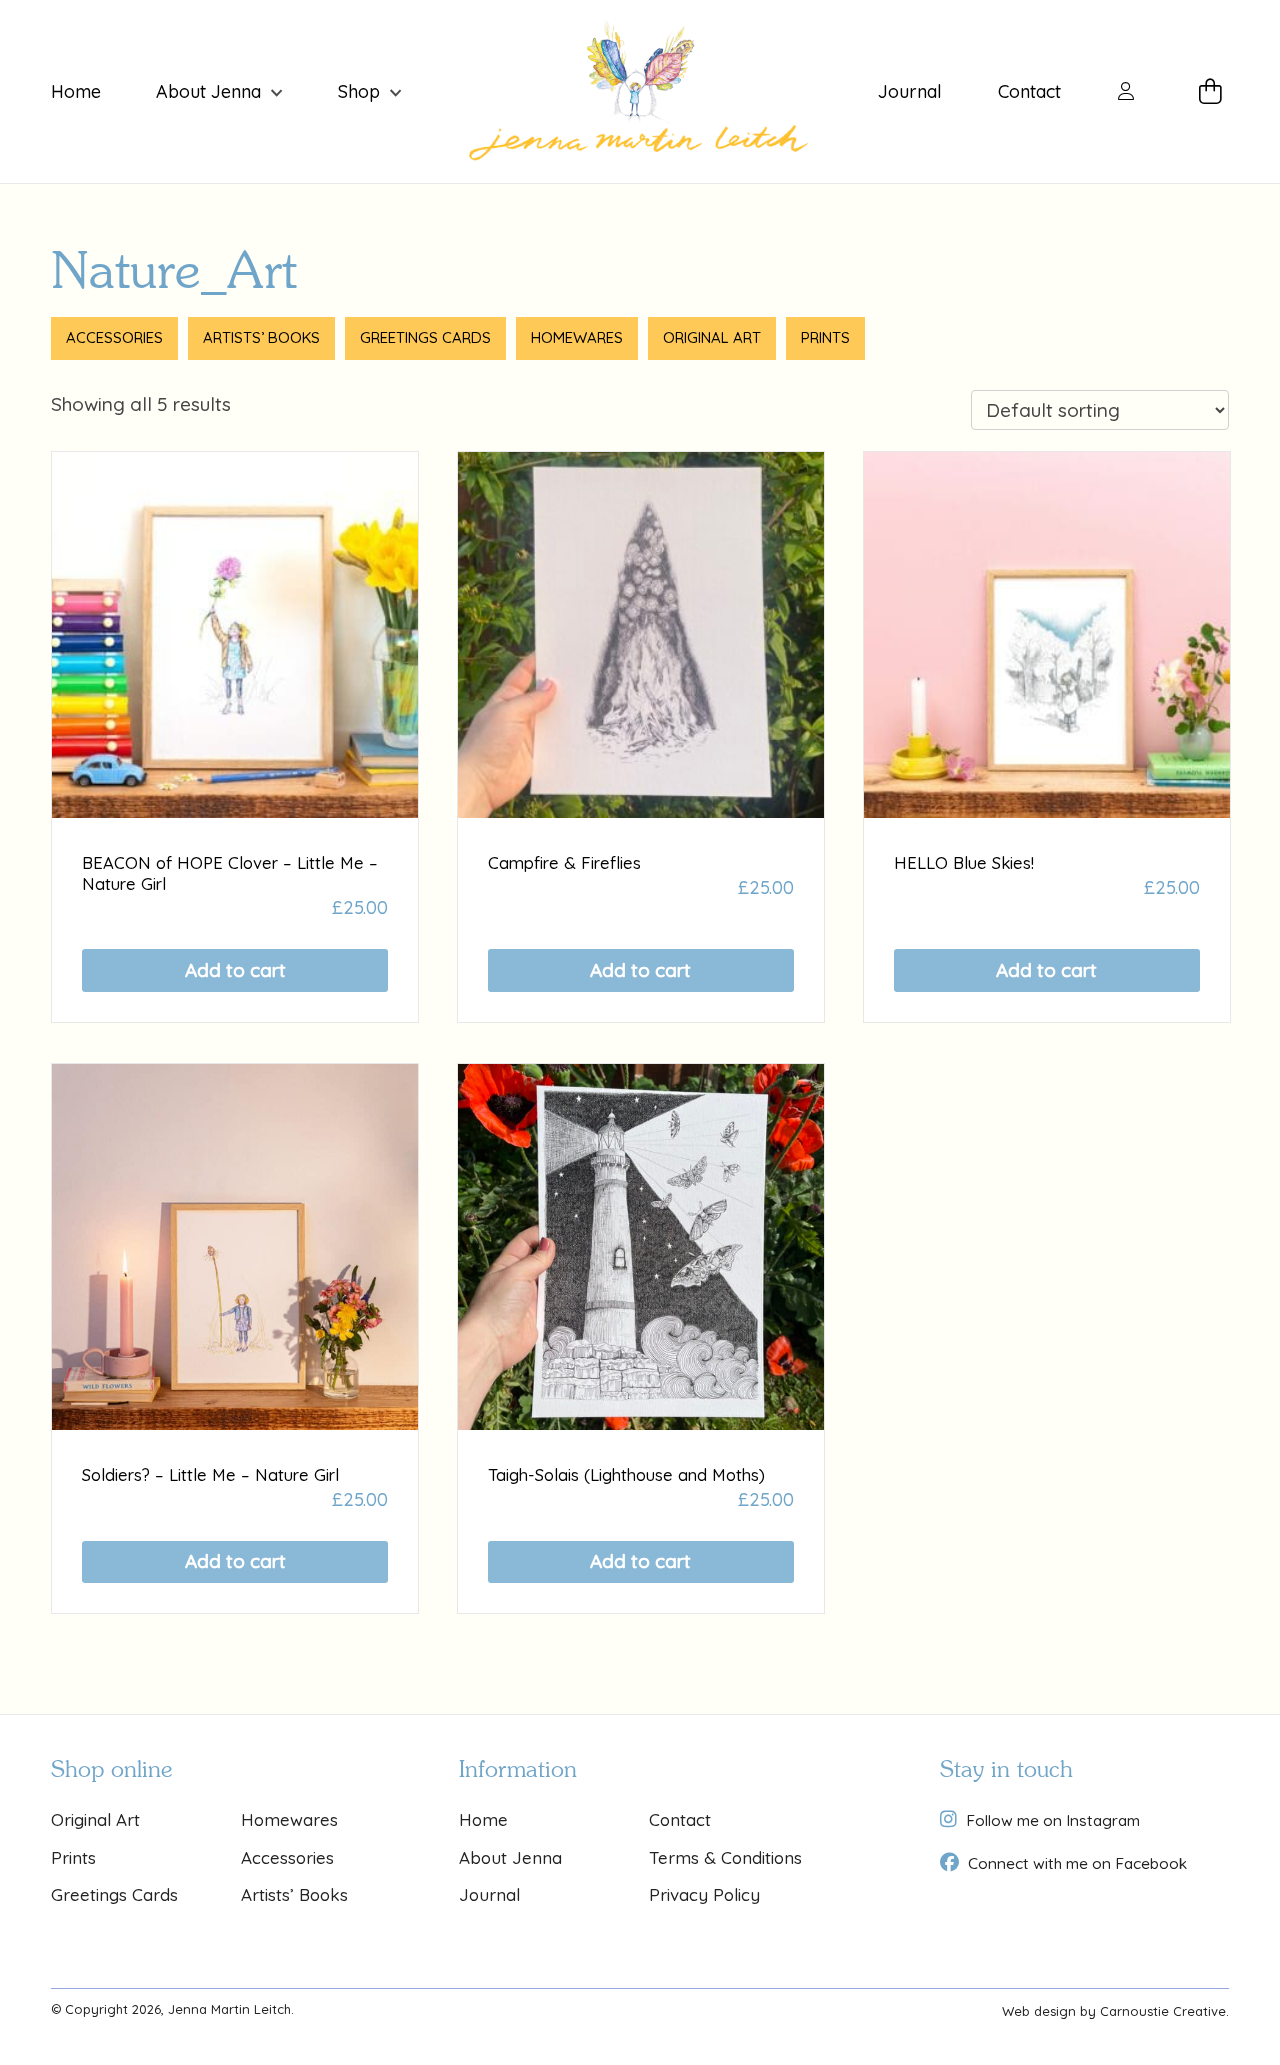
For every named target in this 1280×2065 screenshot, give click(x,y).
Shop (359, 92)
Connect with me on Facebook (1077, 1863)
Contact (1029, 92)
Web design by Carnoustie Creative (1114, 2011)
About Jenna (208, 92)
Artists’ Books (261, 337)
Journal (910, 92)
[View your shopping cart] (1214, 92)
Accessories (114, 337)
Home (76, 92)
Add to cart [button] (235, 970)
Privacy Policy (704, 1894)
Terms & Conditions (725, 1857)
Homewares (577, 337)
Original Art (712, 337)
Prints (825, 337)
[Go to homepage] (639, 91)
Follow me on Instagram (1053, 1820)
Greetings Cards (425, 337)
